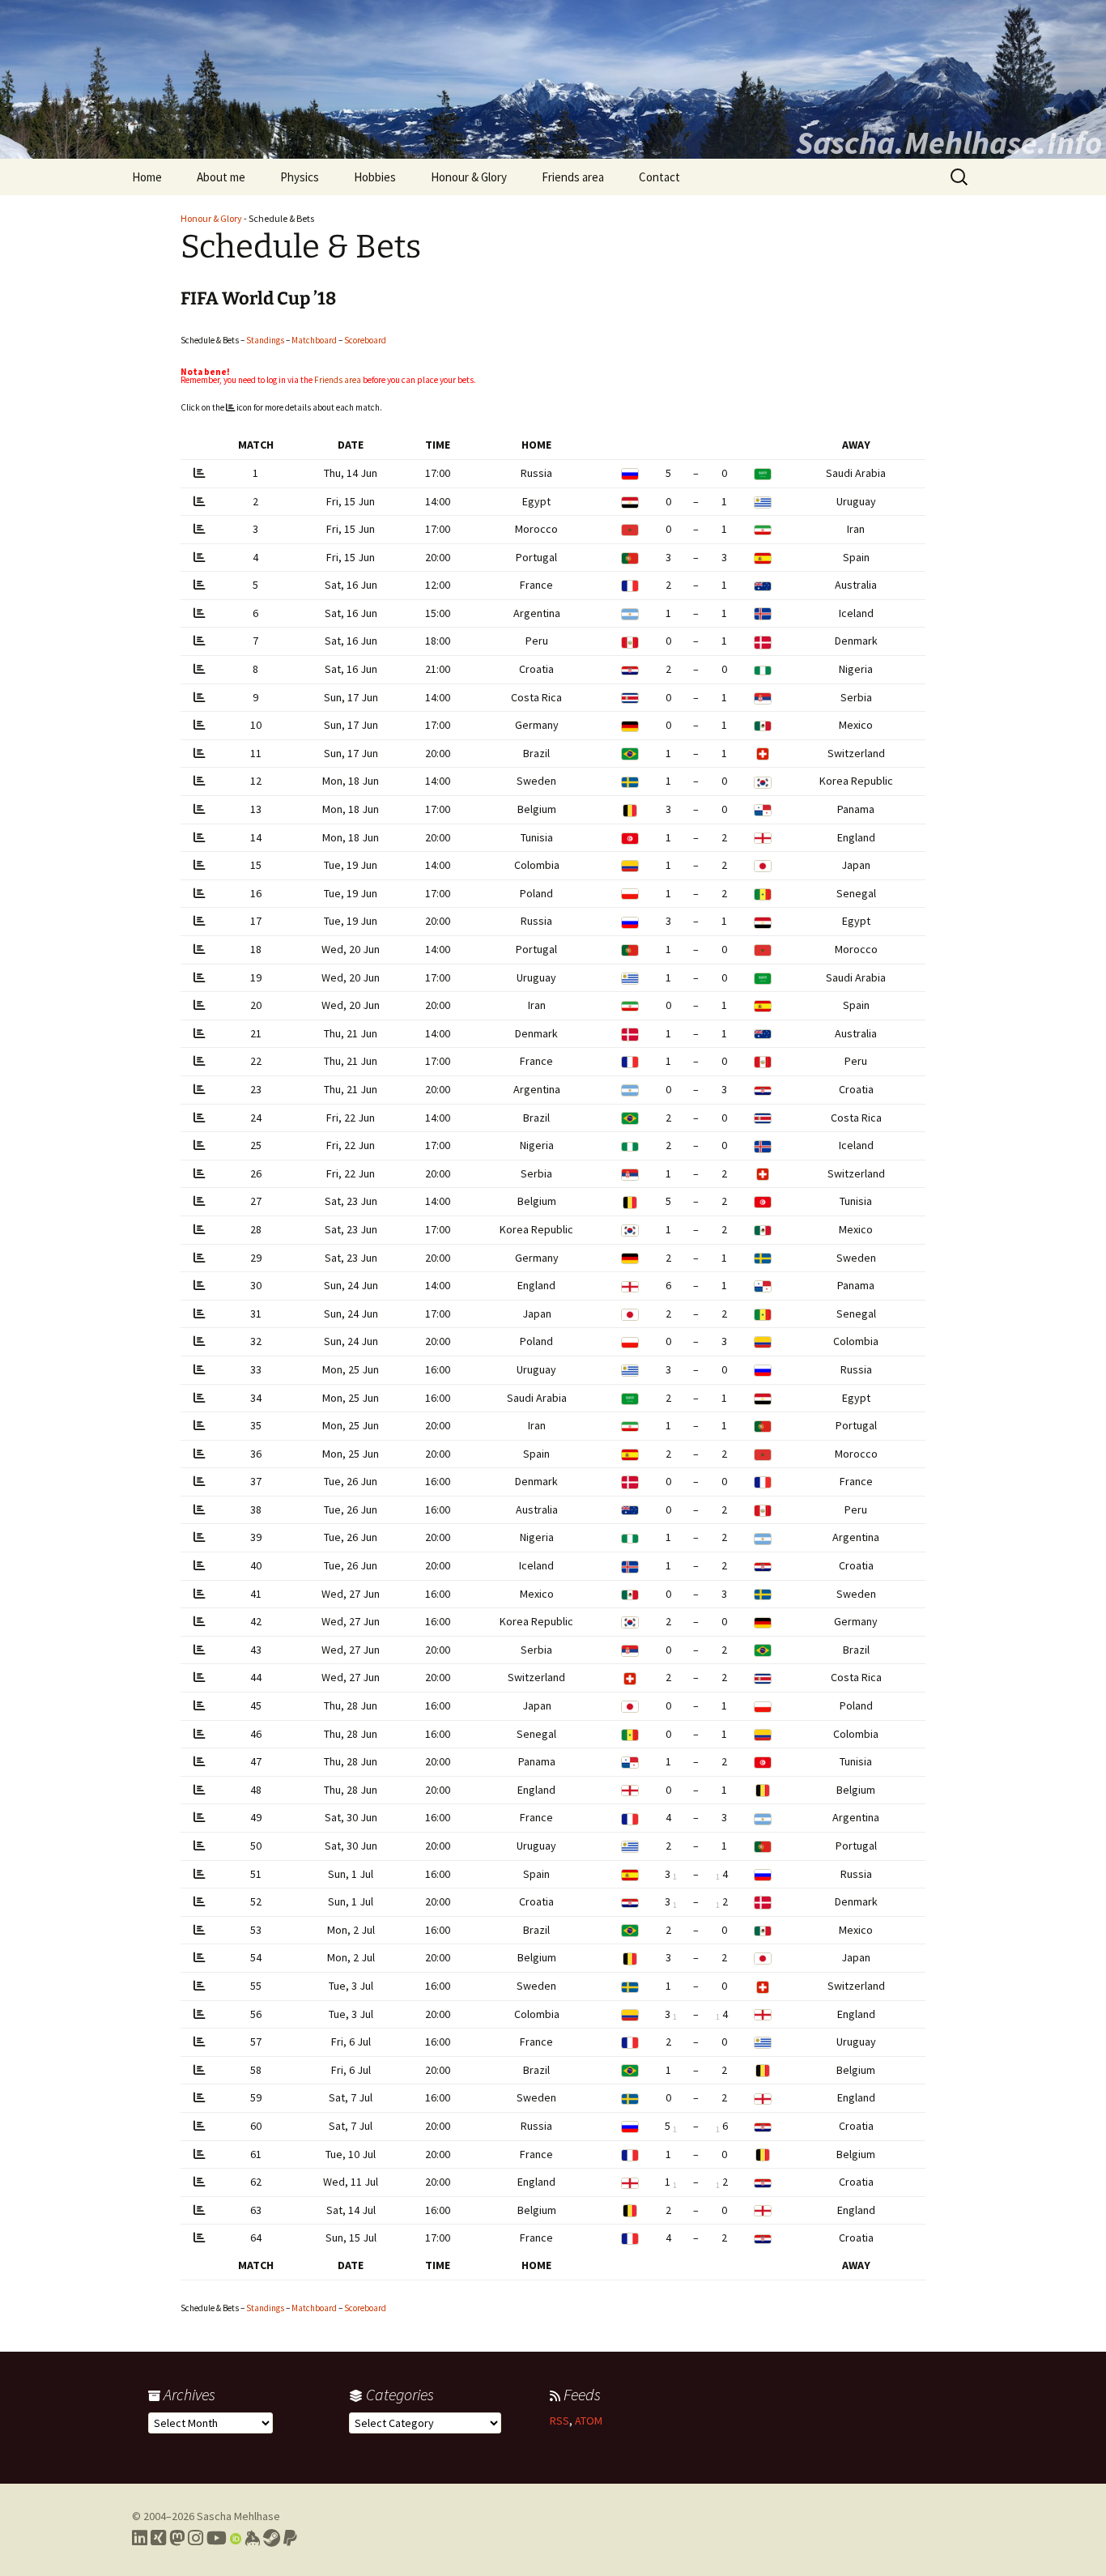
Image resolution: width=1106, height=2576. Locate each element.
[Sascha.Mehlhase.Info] (553, 79)
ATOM (589, 2421)
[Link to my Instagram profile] (196, 2538)
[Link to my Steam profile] (272, 2538)
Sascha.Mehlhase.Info (949, 143)
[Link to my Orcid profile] (236, 2538)
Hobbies (375, 177)
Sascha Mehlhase (238, 2516)
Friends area (573, 177)
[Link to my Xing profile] (158, 2538)
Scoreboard (365, 340)
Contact (659, 177)
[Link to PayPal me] (290, 2538)
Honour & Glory (469, 177)
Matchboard (314, 340)
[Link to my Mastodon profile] (177, 2538)
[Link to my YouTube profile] (217, 2538)
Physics (300, 177)
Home (147, 177)
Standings (265, 340)
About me (221, 177)
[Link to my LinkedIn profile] (140, 2538)
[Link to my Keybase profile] (252, 2538)
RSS (559, 2421)
